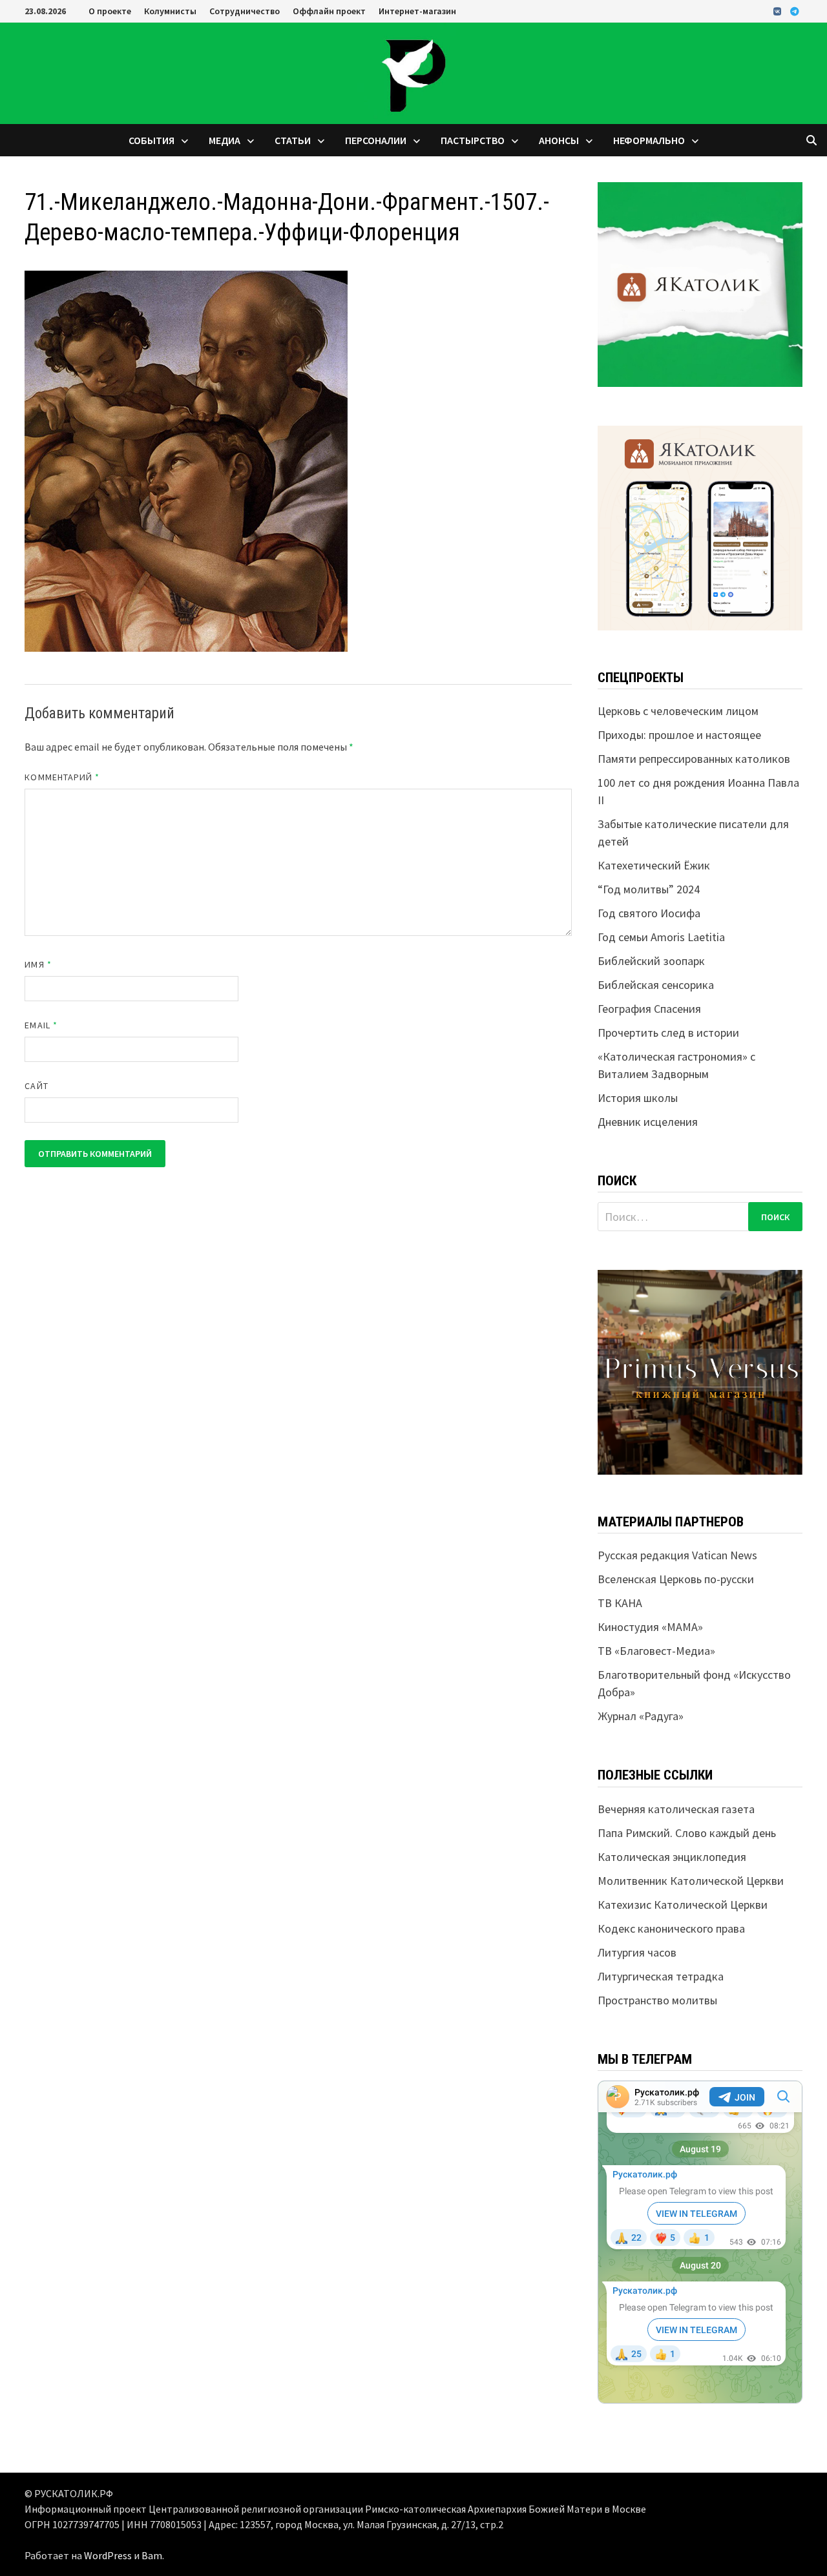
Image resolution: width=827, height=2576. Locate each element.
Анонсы (559, 140)
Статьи (293, 140)
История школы (638, 1098)
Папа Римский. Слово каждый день (687, 1833)
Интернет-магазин (417, 11)
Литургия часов (637, 1952)
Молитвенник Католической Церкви (691, 1881)
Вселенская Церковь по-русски (676, 1579)
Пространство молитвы (657, 2000)
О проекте (110, 11)
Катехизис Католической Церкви (683, 1905)
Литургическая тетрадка (661, 1976)
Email (41, 1025)
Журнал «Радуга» (641, 1716)
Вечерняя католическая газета (676, 1809)
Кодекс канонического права (671, 1928)
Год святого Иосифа (649, 913)
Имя (38, 964)
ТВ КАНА (620, 1603)
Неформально (649, 140)
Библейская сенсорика (656, 985)
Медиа (225, 140)
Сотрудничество (245, 11)
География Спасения (649, 1009)
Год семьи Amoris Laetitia (661, 937)
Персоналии (376, 140)
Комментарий (62, 777)
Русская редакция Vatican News (677, 1555)
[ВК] (779, 11)
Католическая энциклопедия (672, 1857)
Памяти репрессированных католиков (694, 759)
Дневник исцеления (648, 1122)
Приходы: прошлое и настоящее (679, 735)
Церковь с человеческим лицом (678, 711)
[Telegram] (795, 11)
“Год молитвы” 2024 (649, 889)
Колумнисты (170, 11)
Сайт (36, 1086)
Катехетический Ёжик (654, 865)
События (152, 140)
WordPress (108, 2555)
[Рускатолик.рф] (413, 72)
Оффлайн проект (329, 11)
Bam (152, 2555)
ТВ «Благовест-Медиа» (656, 1651)
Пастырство (473, 140)
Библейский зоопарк (651, 961)
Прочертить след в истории (668, 1033)
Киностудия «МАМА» (650, 1627)
